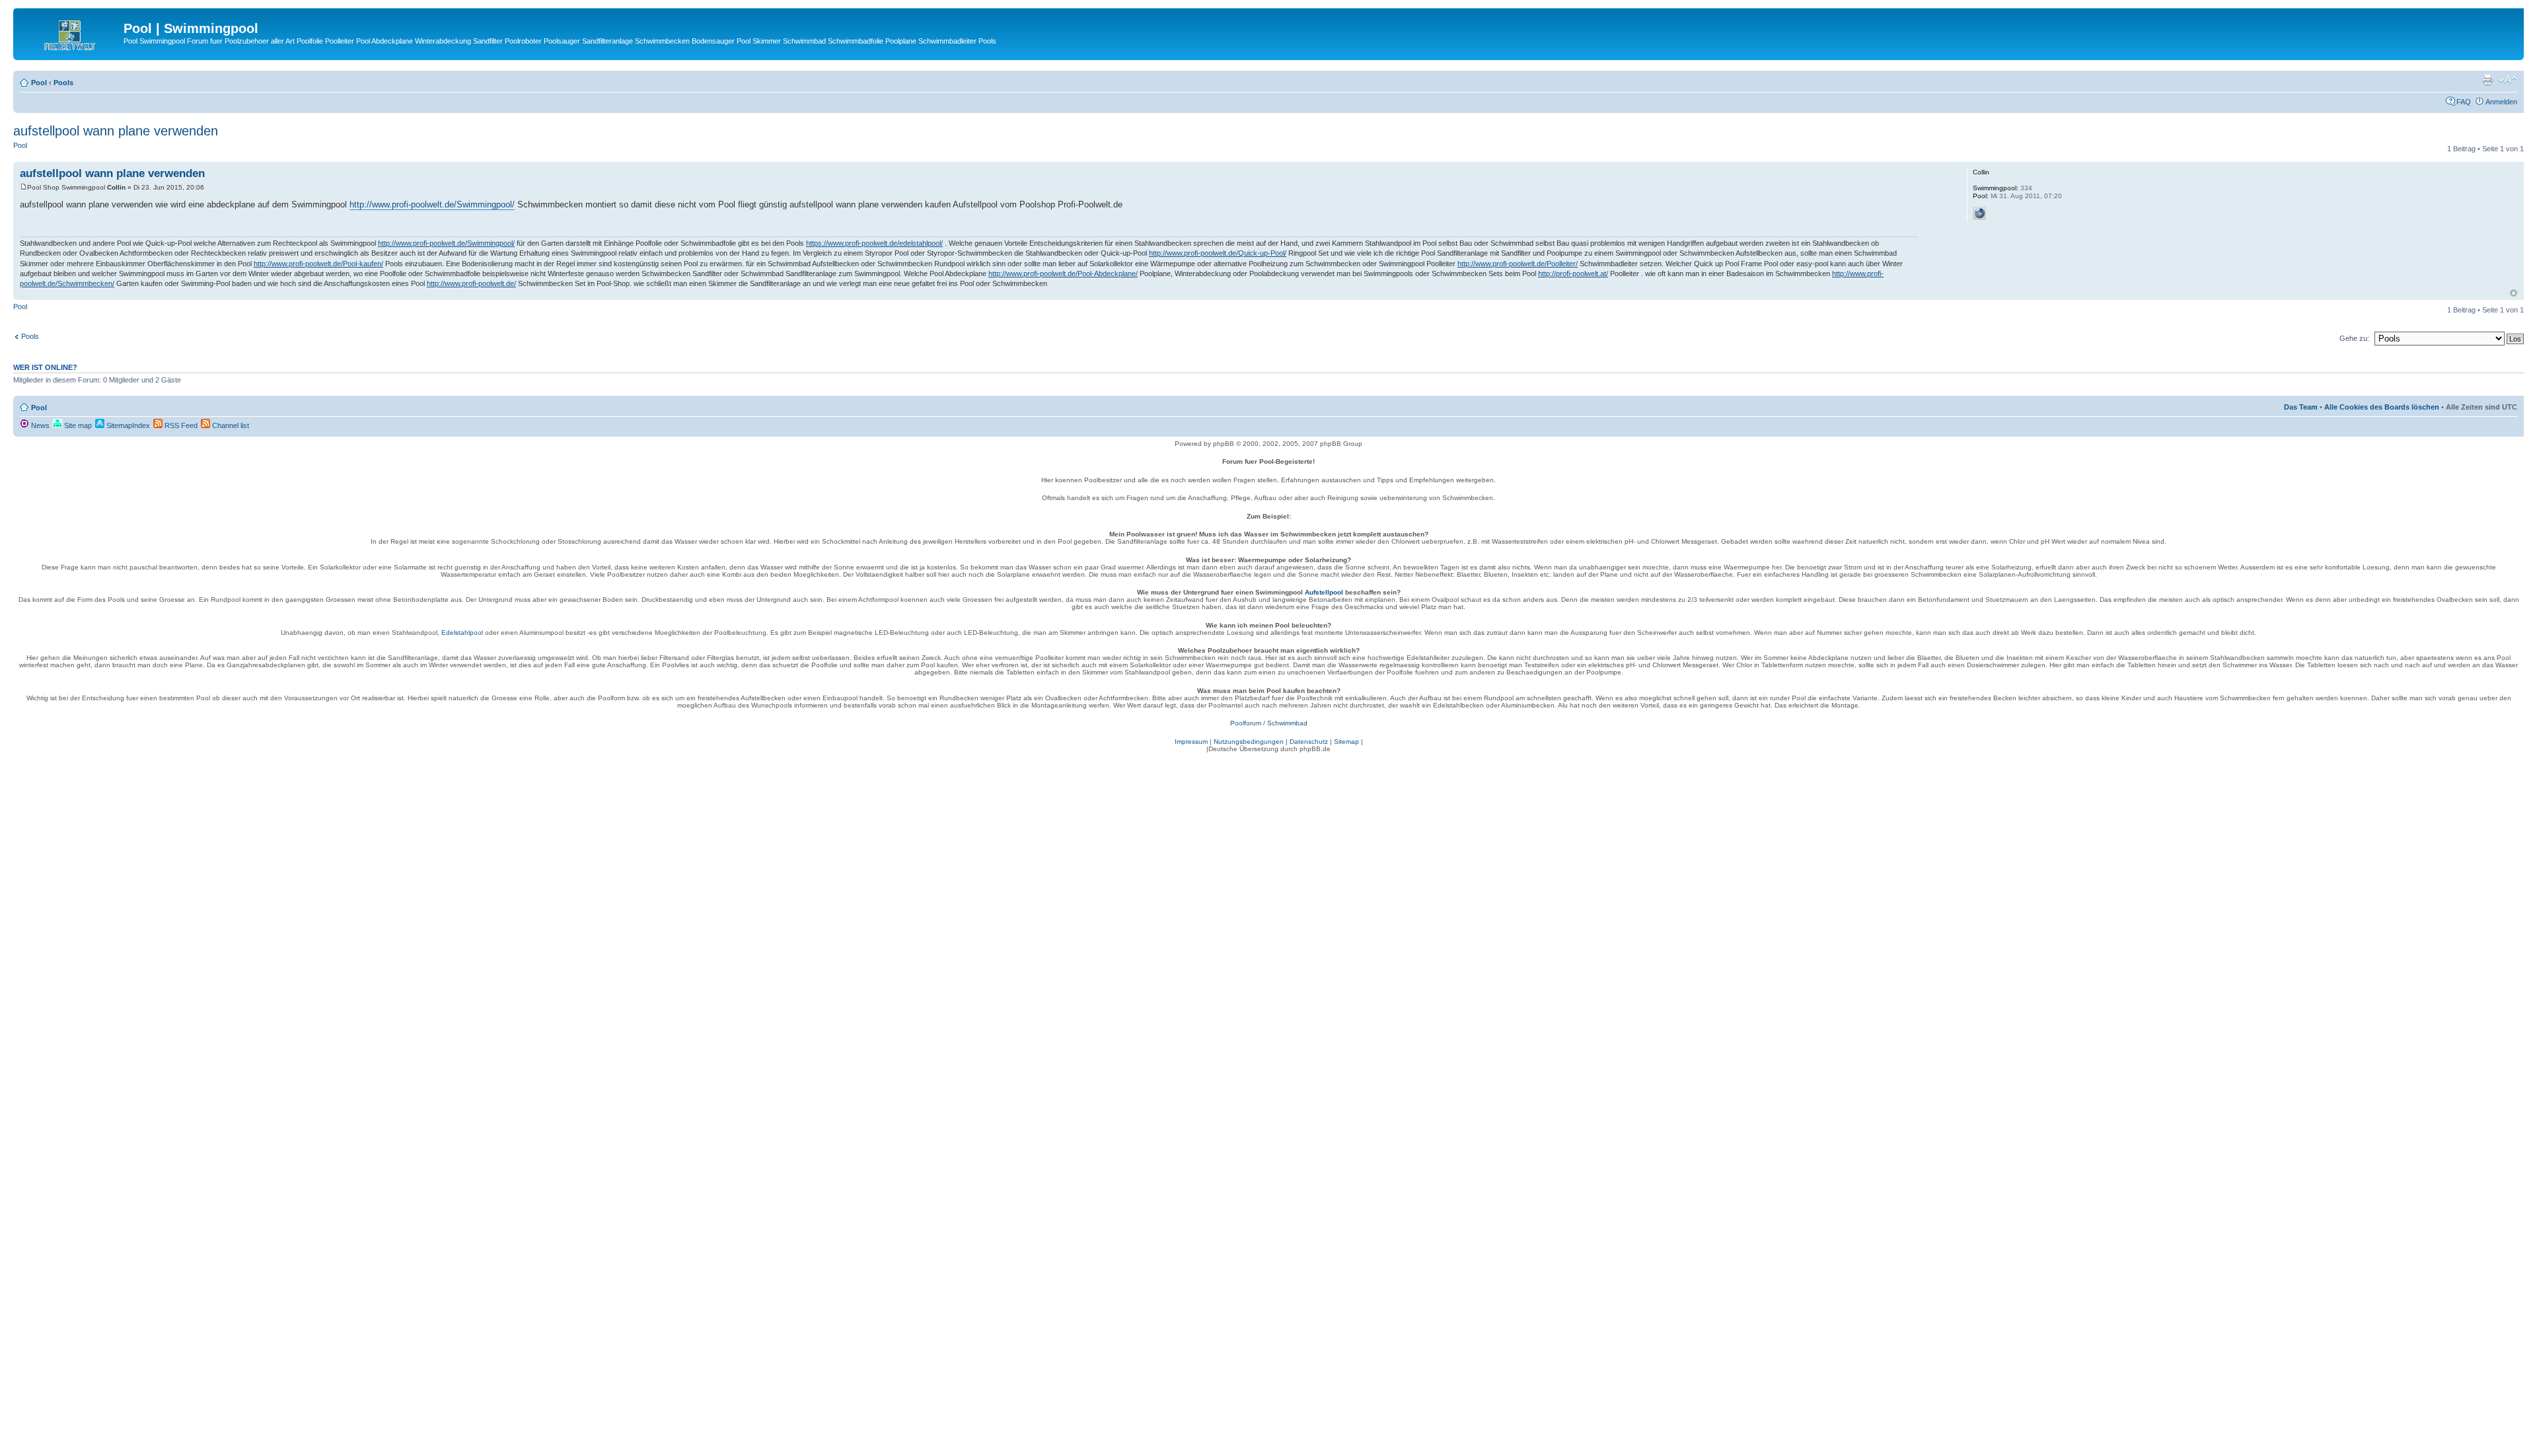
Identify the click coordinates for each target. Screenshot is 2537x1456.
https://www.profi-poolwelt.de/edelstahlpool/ (874, 243)
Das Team (2301, 407)
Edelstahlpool (462, 633)
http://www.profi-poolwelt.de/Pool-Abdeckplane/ (1063, 273)
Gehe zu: (2354, 338)
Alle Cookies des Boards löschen (2382, 407)
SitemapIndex (127, 425)
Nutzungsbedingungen (1249, 742)
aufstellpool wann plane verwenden (116, 131)
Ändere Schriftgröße (2508, 80)
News (39, 425)
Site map (77, 425)
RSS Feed (180, 425)
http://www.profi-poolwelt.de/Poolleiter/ (1518, 264)
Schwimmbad (1287, 723)
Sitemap (1346, 742)
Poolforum (1246, 723)
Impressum (1191, 742)
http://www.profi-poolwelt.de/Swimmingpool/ (432, 204)
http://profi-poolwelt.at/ (1573, 273)
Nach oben (2514, 293)
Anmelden (2501, 102)
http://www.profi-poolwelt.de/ (471, 283)
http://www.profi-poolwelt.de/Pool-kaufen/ (318, 264)
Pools (63, 83)
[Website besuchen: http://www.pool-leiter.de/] (1979, 213)
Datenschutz (1309, 742)
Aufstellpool (1324, 592)
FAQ (2464, 102)
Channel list (230, 425)
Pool (39, 83)
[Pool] (70, 32)
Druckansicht (2487, 80)
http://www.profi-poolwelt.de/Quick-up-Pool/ (1218, 253)
